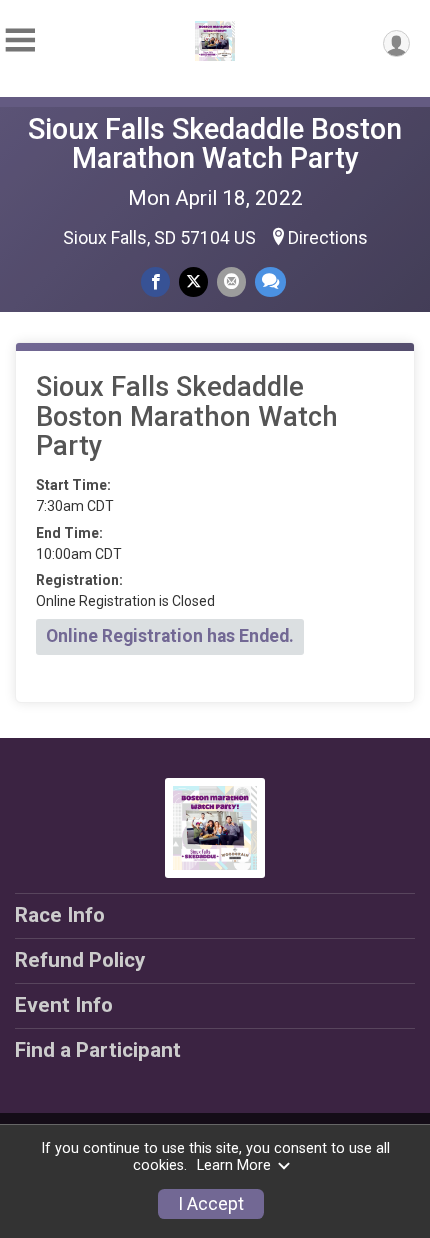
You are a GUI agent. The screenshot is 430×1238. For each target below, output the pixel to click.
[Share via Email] (231, 281)
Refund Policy (80, 960)
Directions (328, 238)
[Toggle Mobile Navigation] (20, 40)
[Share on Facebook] (155, 281)
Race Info (60, 915)
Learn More (234, 1165)
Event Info (64, 1005)
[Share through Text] (270, 281)
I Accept (211, 1204)
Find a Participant (98, 1050)
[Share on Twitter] (193, 281)
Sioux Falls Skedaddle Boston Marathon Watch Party (215, 143)
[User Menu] (396, 43)
